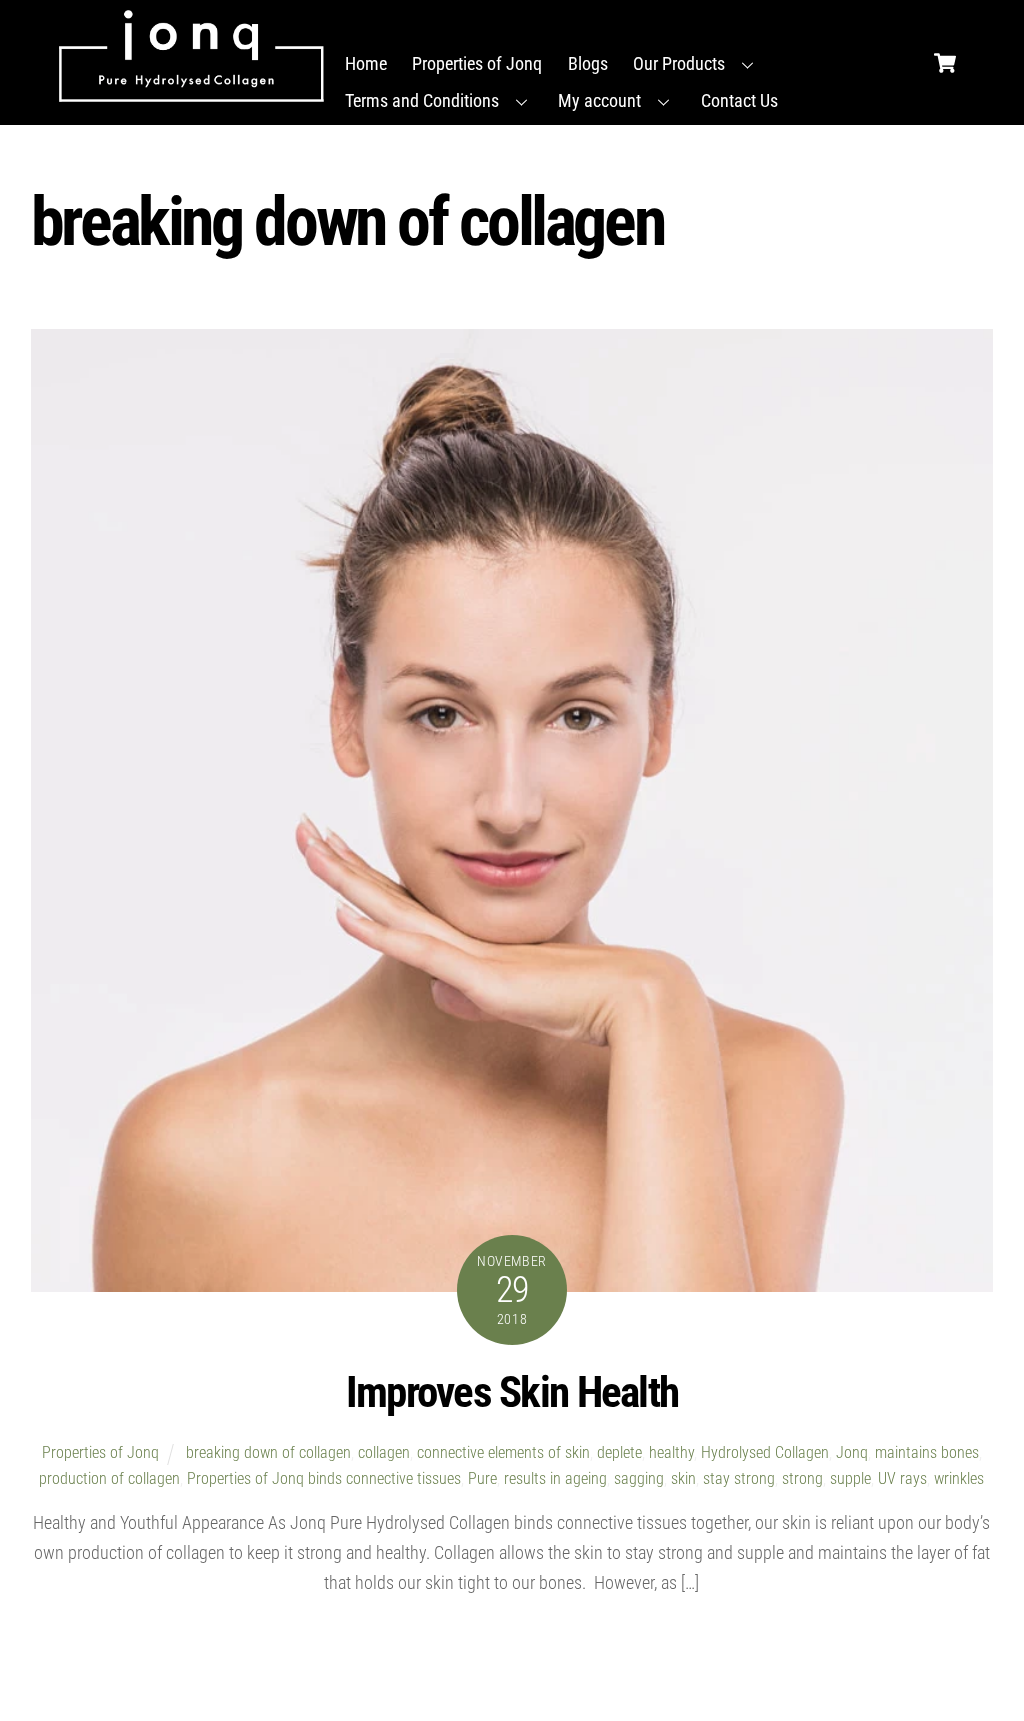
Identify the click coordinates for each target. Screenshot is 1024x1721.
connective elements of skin (503, 1452)
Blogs (588, 63)
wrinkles (959, 1478)
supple (850, 1478)
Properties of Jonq (477, 63)
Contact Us (739, 100)
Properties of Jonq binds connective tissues (324, 1478)
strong (802, 1478)
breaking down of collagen (268, 1452)
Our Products (679, 63)
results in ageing (555, 1478)
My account (599, 100)
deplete (619, 1452)
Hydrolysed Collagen (765, 1452)
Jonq (852, 1452)
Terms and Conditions (422, 100)
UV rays (902, 1478)
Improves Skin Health (512, 1392)
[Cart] (945, 58)
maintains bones (927, 1452)
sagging (639, 1478)
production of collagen (109, 1478)
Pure (482, 1478)
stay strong (739, 1478)
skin (683, 1478)
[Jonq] (191, 56)
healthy (671, 1452)
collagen (384, 1452)
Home (366, 63)
